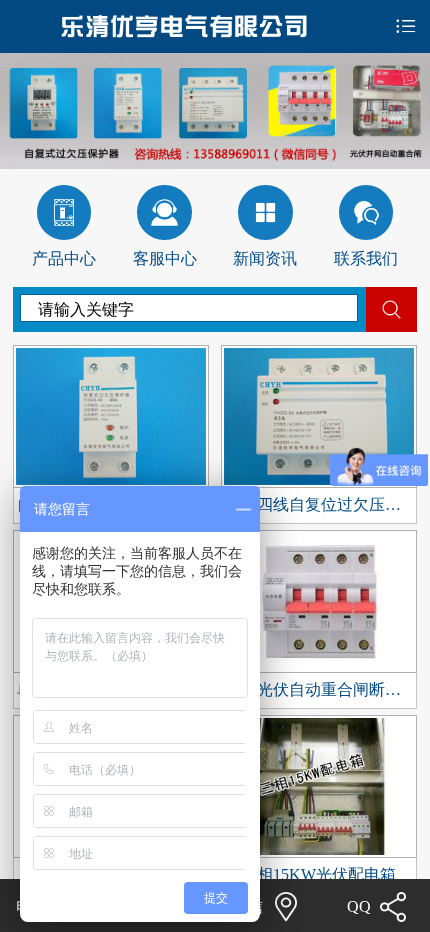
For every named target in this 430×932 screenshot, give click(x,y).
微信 (247, 907)
